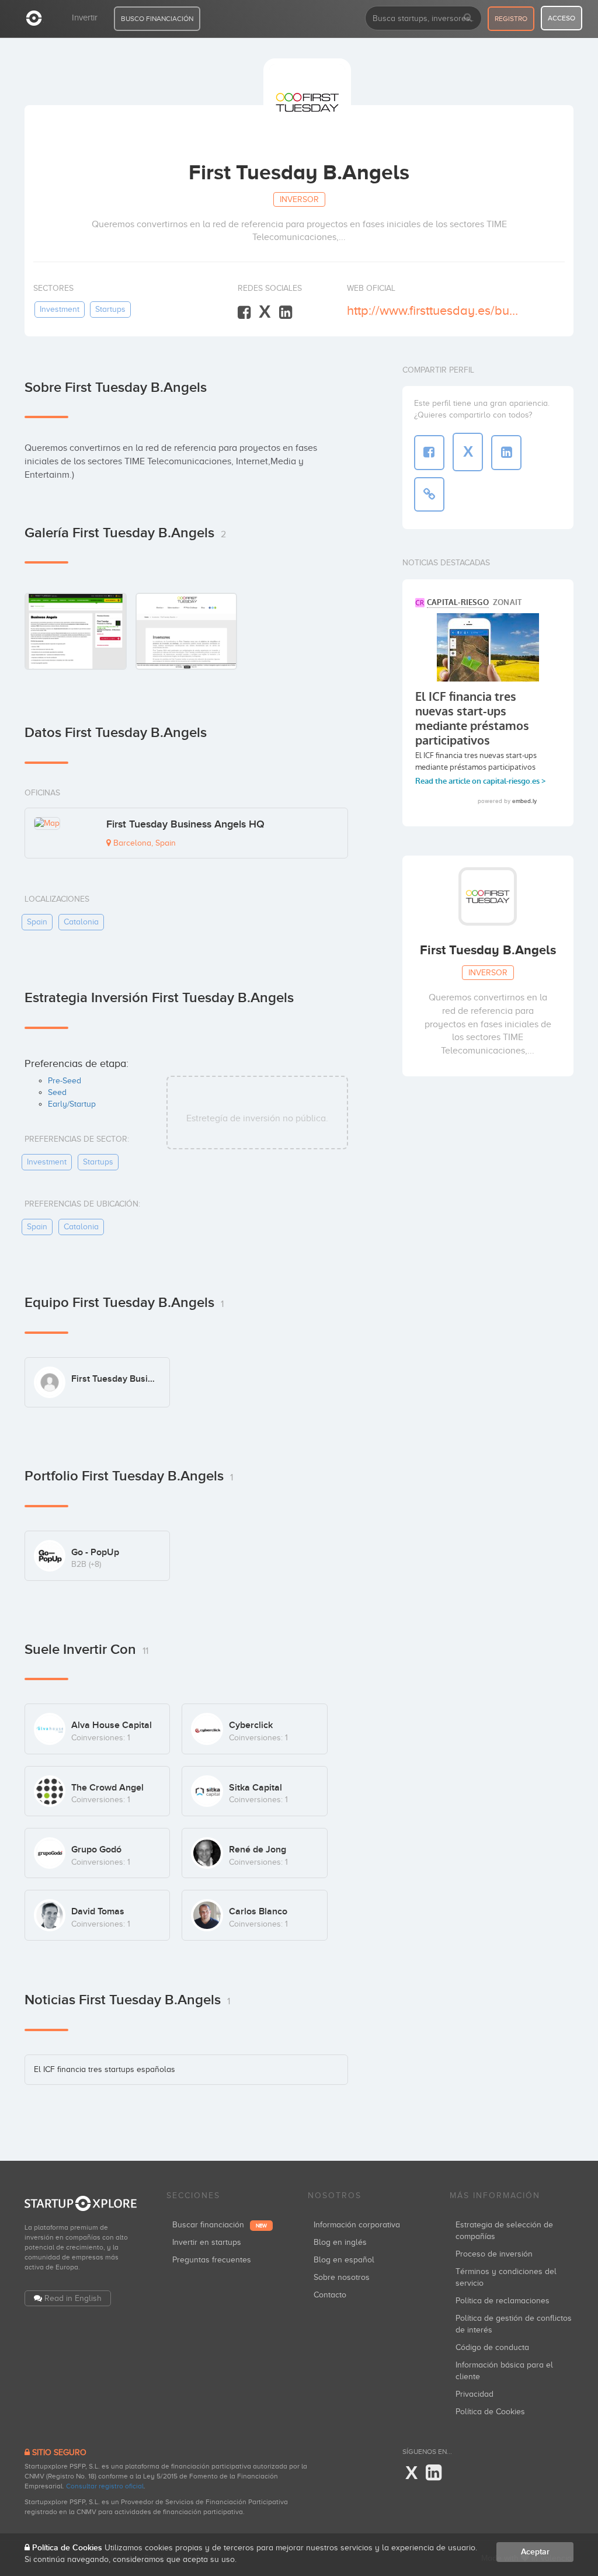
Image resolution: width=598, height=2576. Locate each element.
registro (511, 19)
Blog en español (344, 2260)
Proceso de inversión (494, 2254)
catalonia (81, 922)
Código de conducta (492, 2347)
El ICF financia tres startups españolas (105, 2069)
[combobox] (423, 18)
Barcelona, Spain (143, 843)
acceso (562, 18)
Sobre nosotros (342, 2277)
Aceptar (535, 2552)
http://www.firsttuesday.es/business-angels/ (433, 310)
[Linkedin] (286, 313)
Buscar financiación (220, 2225)
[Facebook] (244, 313)
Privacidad (474, 2394)
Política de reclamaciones (503, 2301)
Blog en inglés (340, 2242)
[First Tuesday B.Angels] (76, 631)
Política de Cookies (490, 2412)
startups (110, 309)
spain (37, 922)
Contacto (330, 2295)
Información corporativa (357, 2225)
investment (60, 309)
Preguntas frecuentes (212, 2260)
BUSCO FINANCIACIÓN (157, 19)
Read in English (73, 2298)
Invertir (85, 18)
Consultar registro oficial (105, 2486)
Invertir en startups (207, 2242)
